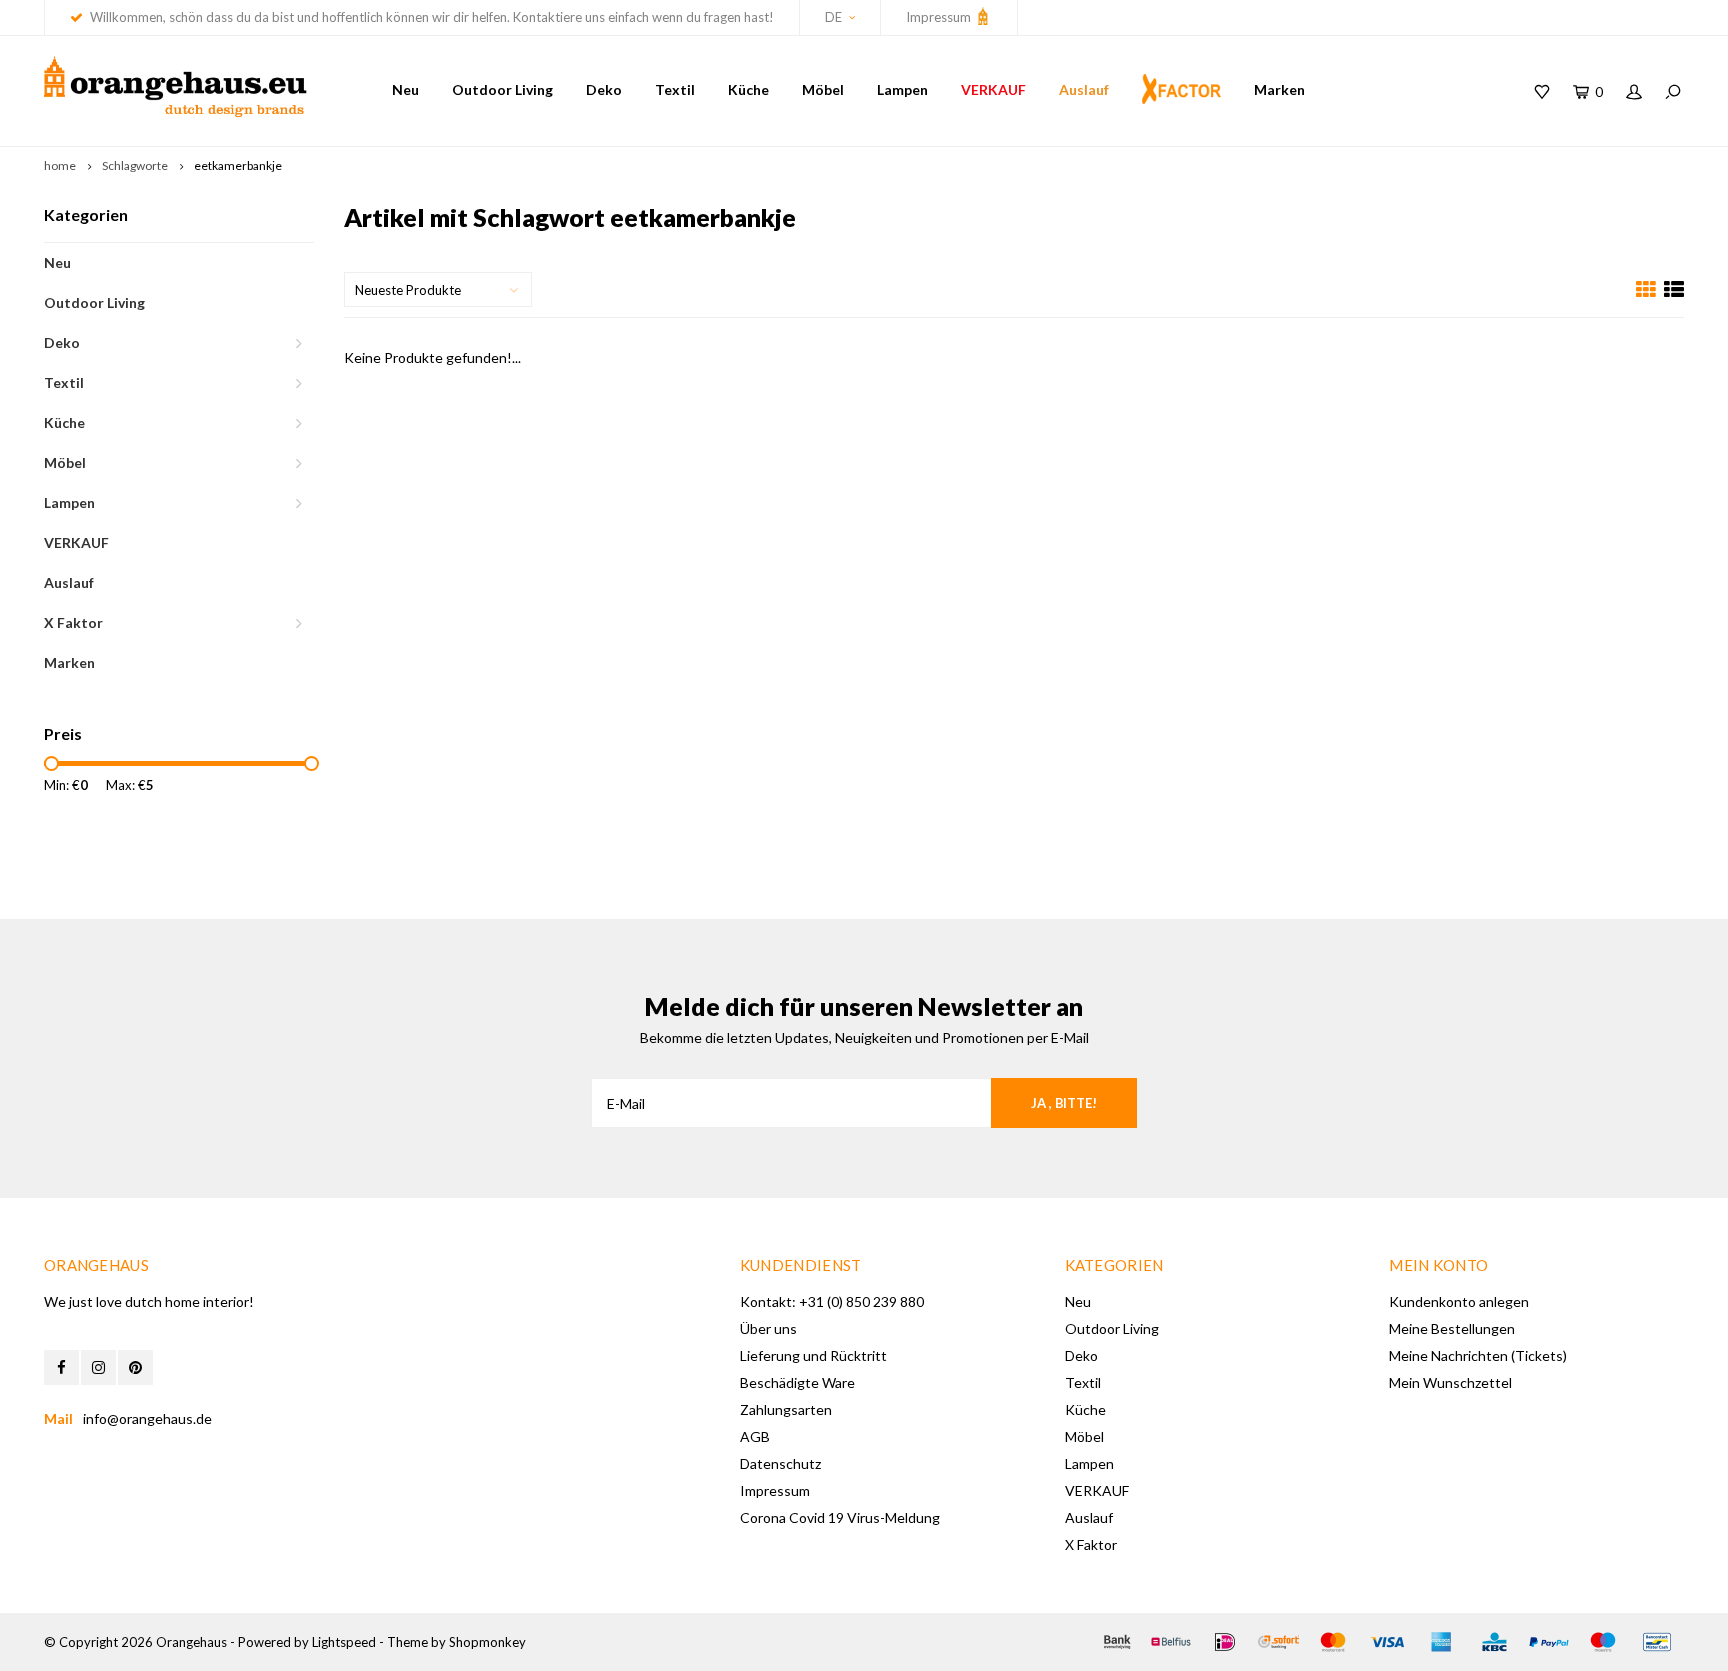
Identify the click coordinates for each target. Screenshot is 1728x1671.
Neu (405, 89)
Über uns (768, 1328)
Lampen (902, 89)
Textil (675, 89)
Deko (604, 89)
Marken (1279, 89)
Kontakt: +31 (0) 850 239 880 (832, 1301)
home (60, 165)
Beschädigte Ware (797, 1382)
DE (833, 17)
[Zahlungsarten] (1117, 1642)
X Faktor (73, 622)
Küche (748, 89)
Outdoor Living (502, 89)
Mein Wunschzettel (1450, 1382)
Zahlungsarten (786, 1409)
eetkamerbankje (238, 165)
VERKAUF (993, 89)
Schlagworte (135, 165)
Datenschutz (780, 1463)
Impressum (940, 17)
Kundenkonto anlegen (1459, 1301)
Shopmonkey (487, 1642)
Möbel (823, 89)
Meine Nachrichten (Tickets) (1478, 1355)
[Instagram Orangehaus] (98, 1367)
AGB (755, 1436)
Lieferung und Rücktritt (813, 1355)
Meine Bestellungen (1452, 1328)
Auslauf (1084, 89)
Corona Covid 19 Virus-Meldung (840, 1517)
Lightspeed (344, 1642)
